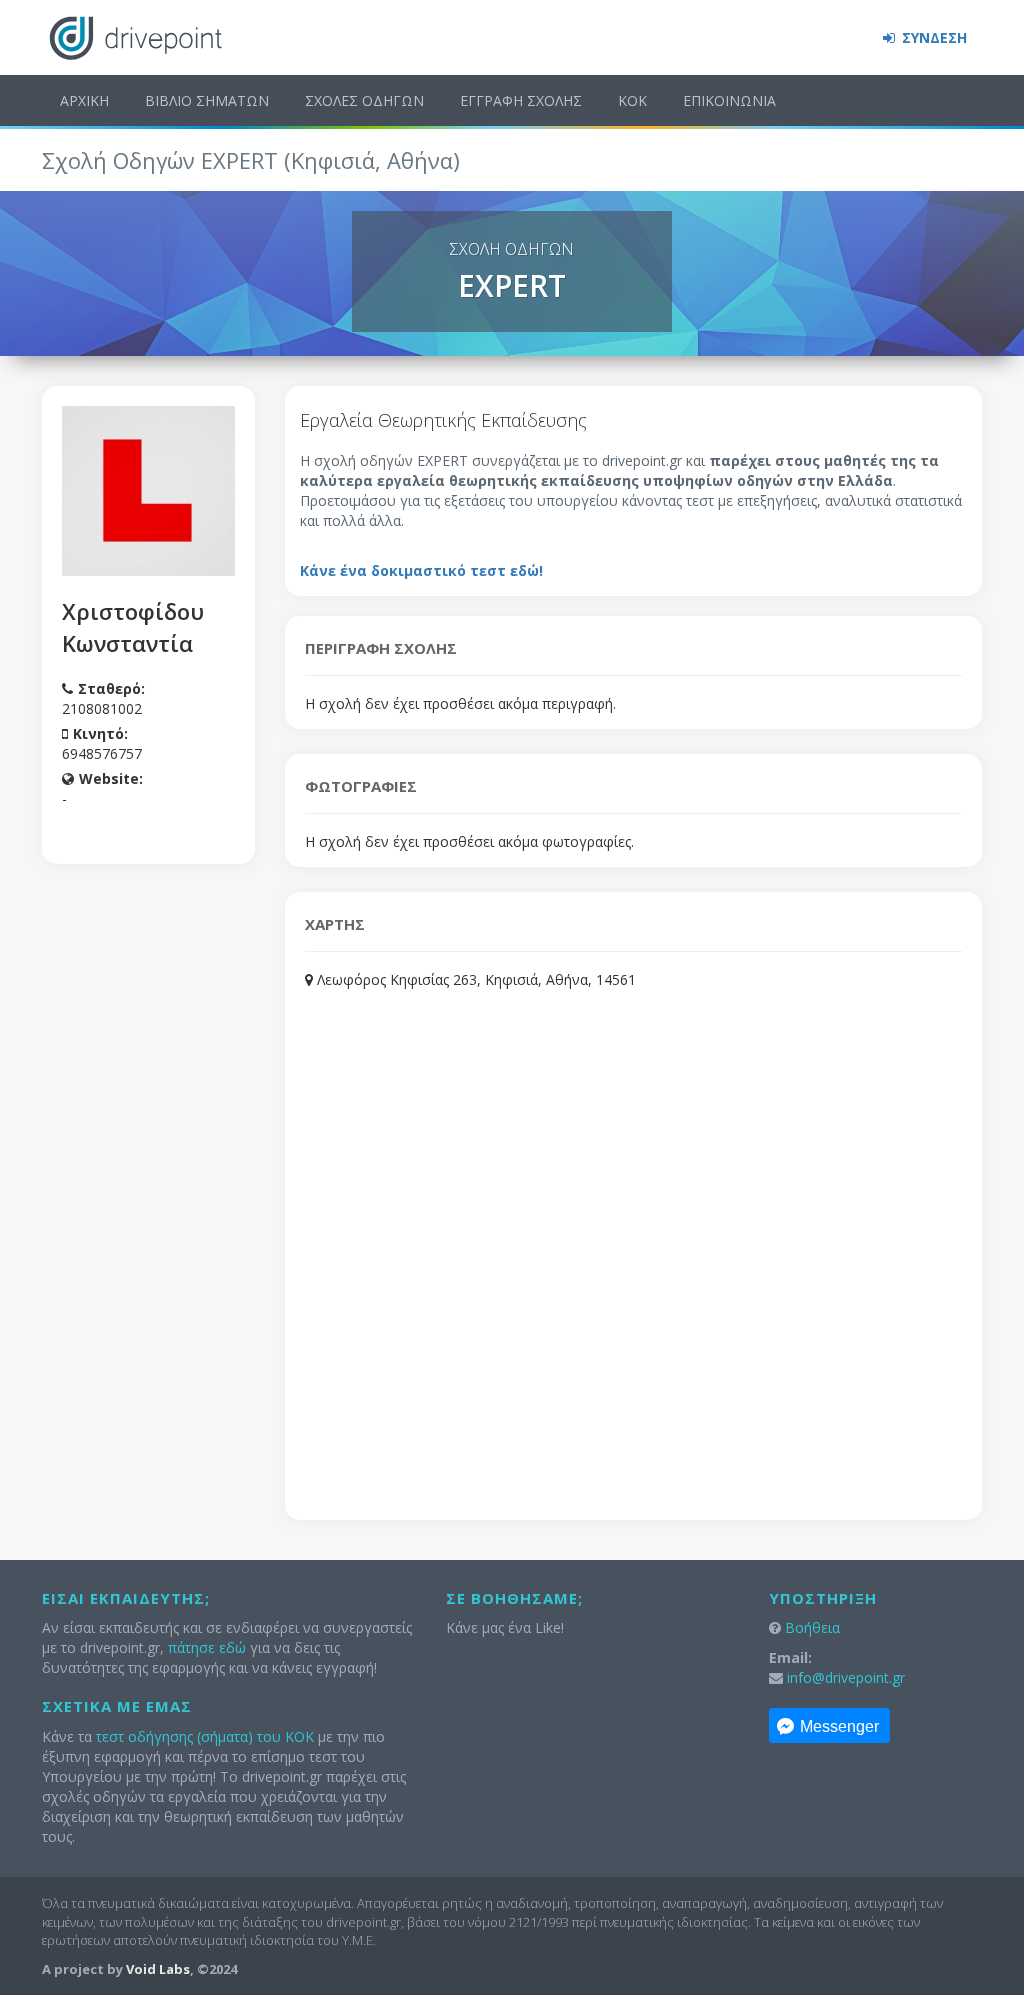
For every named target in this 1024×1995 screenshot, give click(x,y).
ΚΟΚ (632, 100)
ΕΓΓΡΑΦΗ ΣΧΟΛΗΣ (521, 100)
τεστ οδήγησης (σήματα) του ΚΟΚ (205, 1736)
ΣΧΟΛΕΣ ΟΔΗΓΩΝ (364, 100)
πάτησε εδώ (207, 1647)
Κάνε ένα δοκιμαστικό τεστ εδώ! (421, 570)
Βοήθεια (812, 1627)
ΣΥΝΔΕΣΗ (932, 37)
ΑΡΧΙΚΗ (84, 100)
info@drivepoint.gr (846, 1677)
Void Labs (158, 1969)
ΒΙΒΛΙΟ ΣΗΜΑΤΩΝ (207, 100)
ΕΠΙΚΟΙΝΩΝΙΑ (729, 100)
